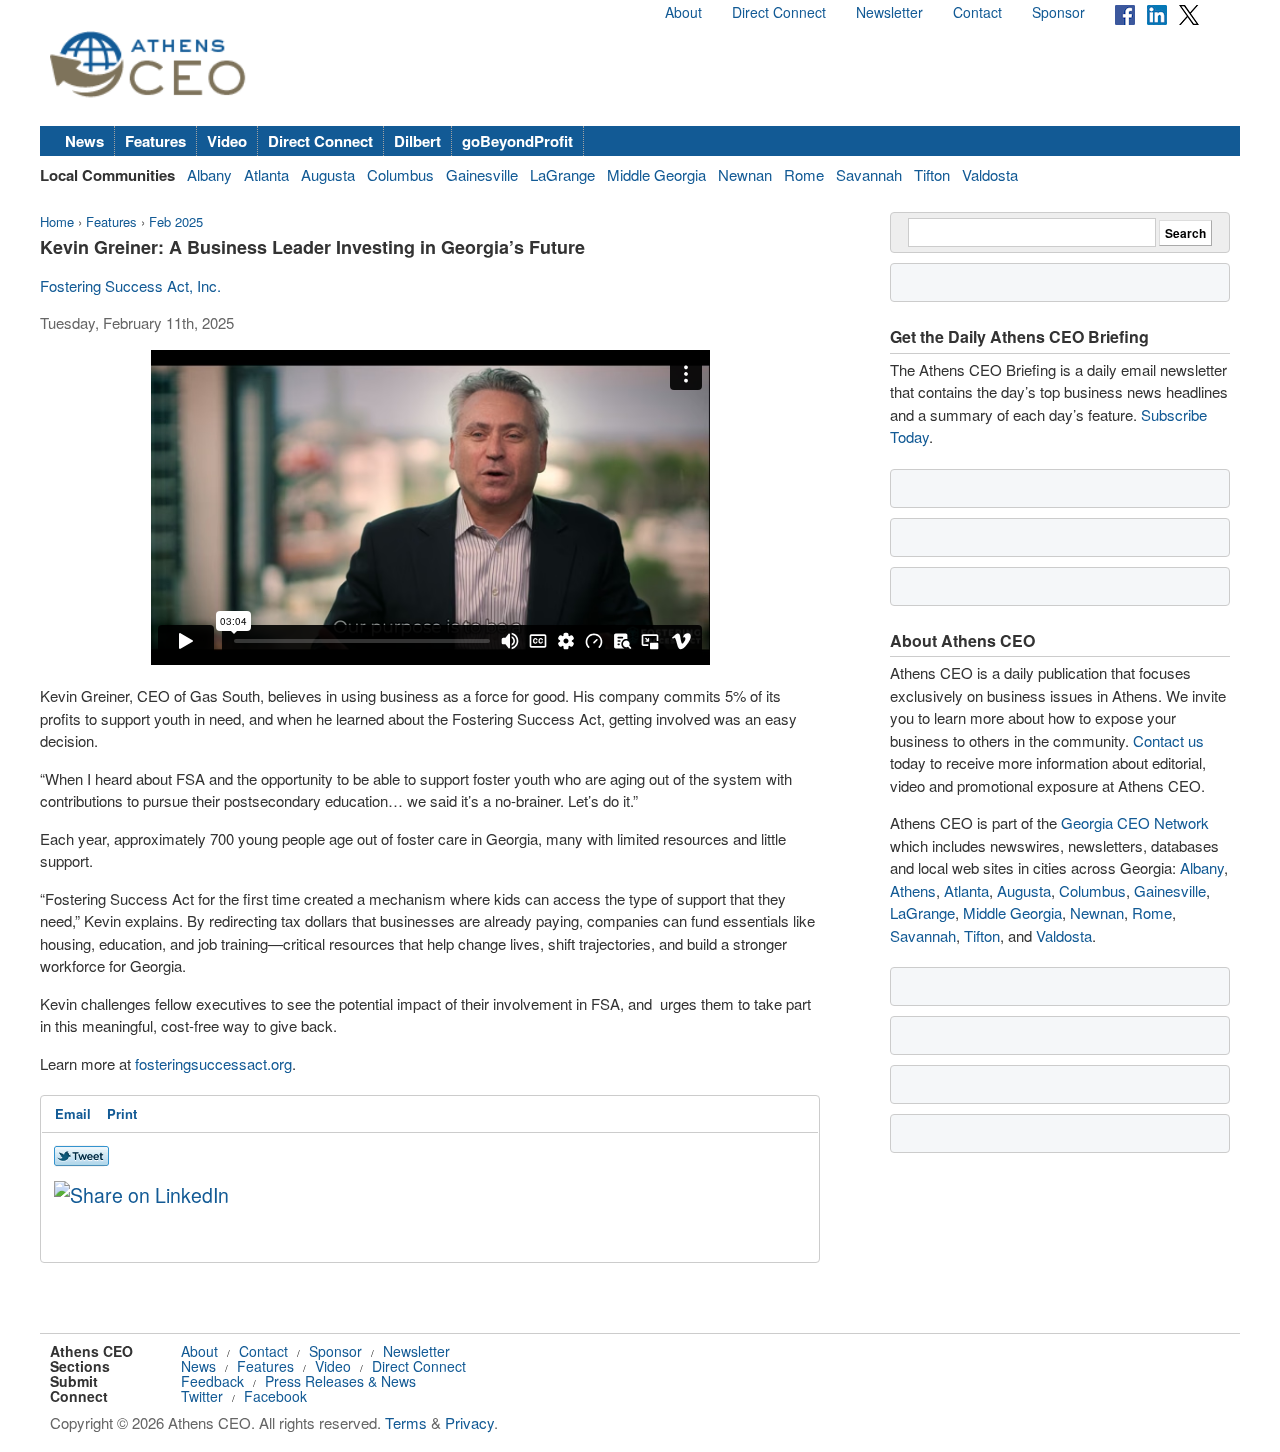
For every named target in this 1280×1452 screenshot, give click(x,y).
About (683, 12)
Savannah (869, 174)
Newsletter (889, 12)
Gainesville (482, 174)
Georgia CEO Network (1135, 822)
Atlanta (266, 174)
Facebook (275, 1396)
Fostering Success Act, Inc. (130, 285)
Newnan (745, 174)
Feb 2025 (176, 221)
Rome (804, 174)
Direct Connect (779, 12)
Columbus (400, 174)
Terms (406, 1422)
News (84, 141)
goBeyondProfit (517, 141)
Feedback (212, 1381)
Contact (977, 12)
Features (155, 141)
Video (227, 141)
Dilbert (417, 141)
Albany (209, 174)
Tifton (932, 174)
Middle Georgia (656, 174)
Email (73, 1113)
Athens (913, 890)
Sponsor (1058, 12)
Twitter (202, 1396)
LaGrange (562, 174)
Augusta (328, 174)
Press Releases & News (340, 1381)
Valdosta (990, 174)
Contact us (1168, 740)
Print (122, 1113)
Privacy (469, 1422)
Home (57, 221)
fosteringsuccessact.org (211, 1063)
